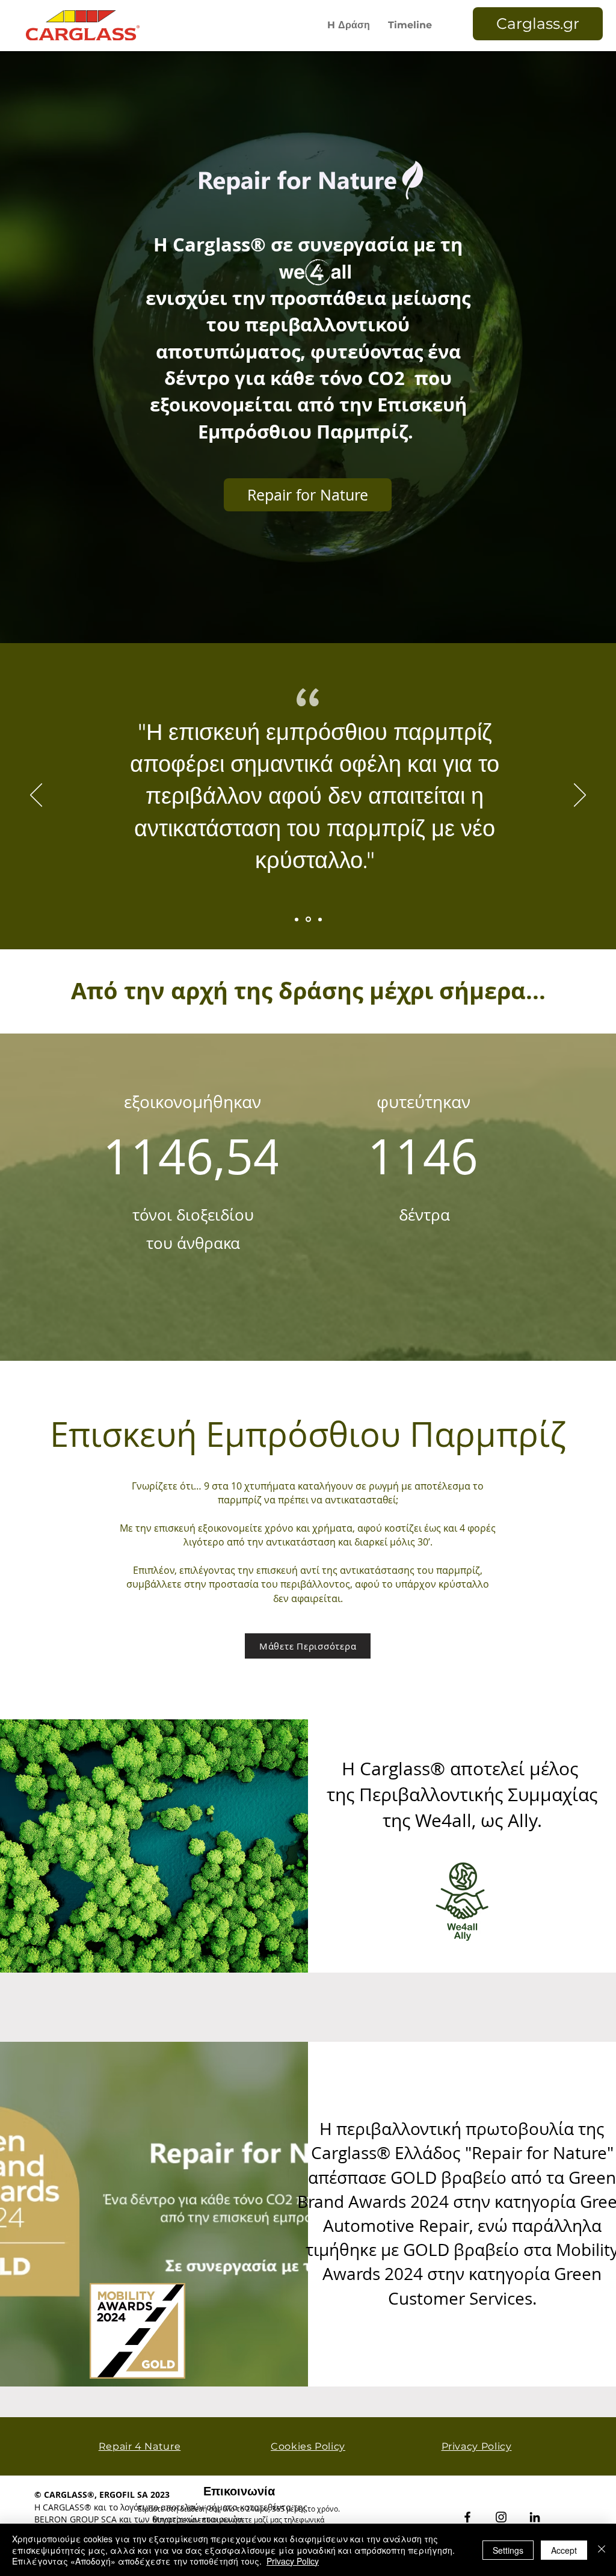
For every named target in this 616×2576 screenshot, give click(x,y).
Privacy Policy (293, 2561)
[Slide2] (307, 919)
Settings (508, 2550)
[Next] (580, 796)
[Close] (602, 2550)
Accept (564, 2550)
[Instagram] (501, 2517)
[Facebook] (467, 2517)
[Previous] (36, 796)
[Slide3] (319, 920)
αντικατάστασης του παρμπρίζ (410, 1570)
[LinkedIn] (535, 2517)
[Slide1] (297, 919)
